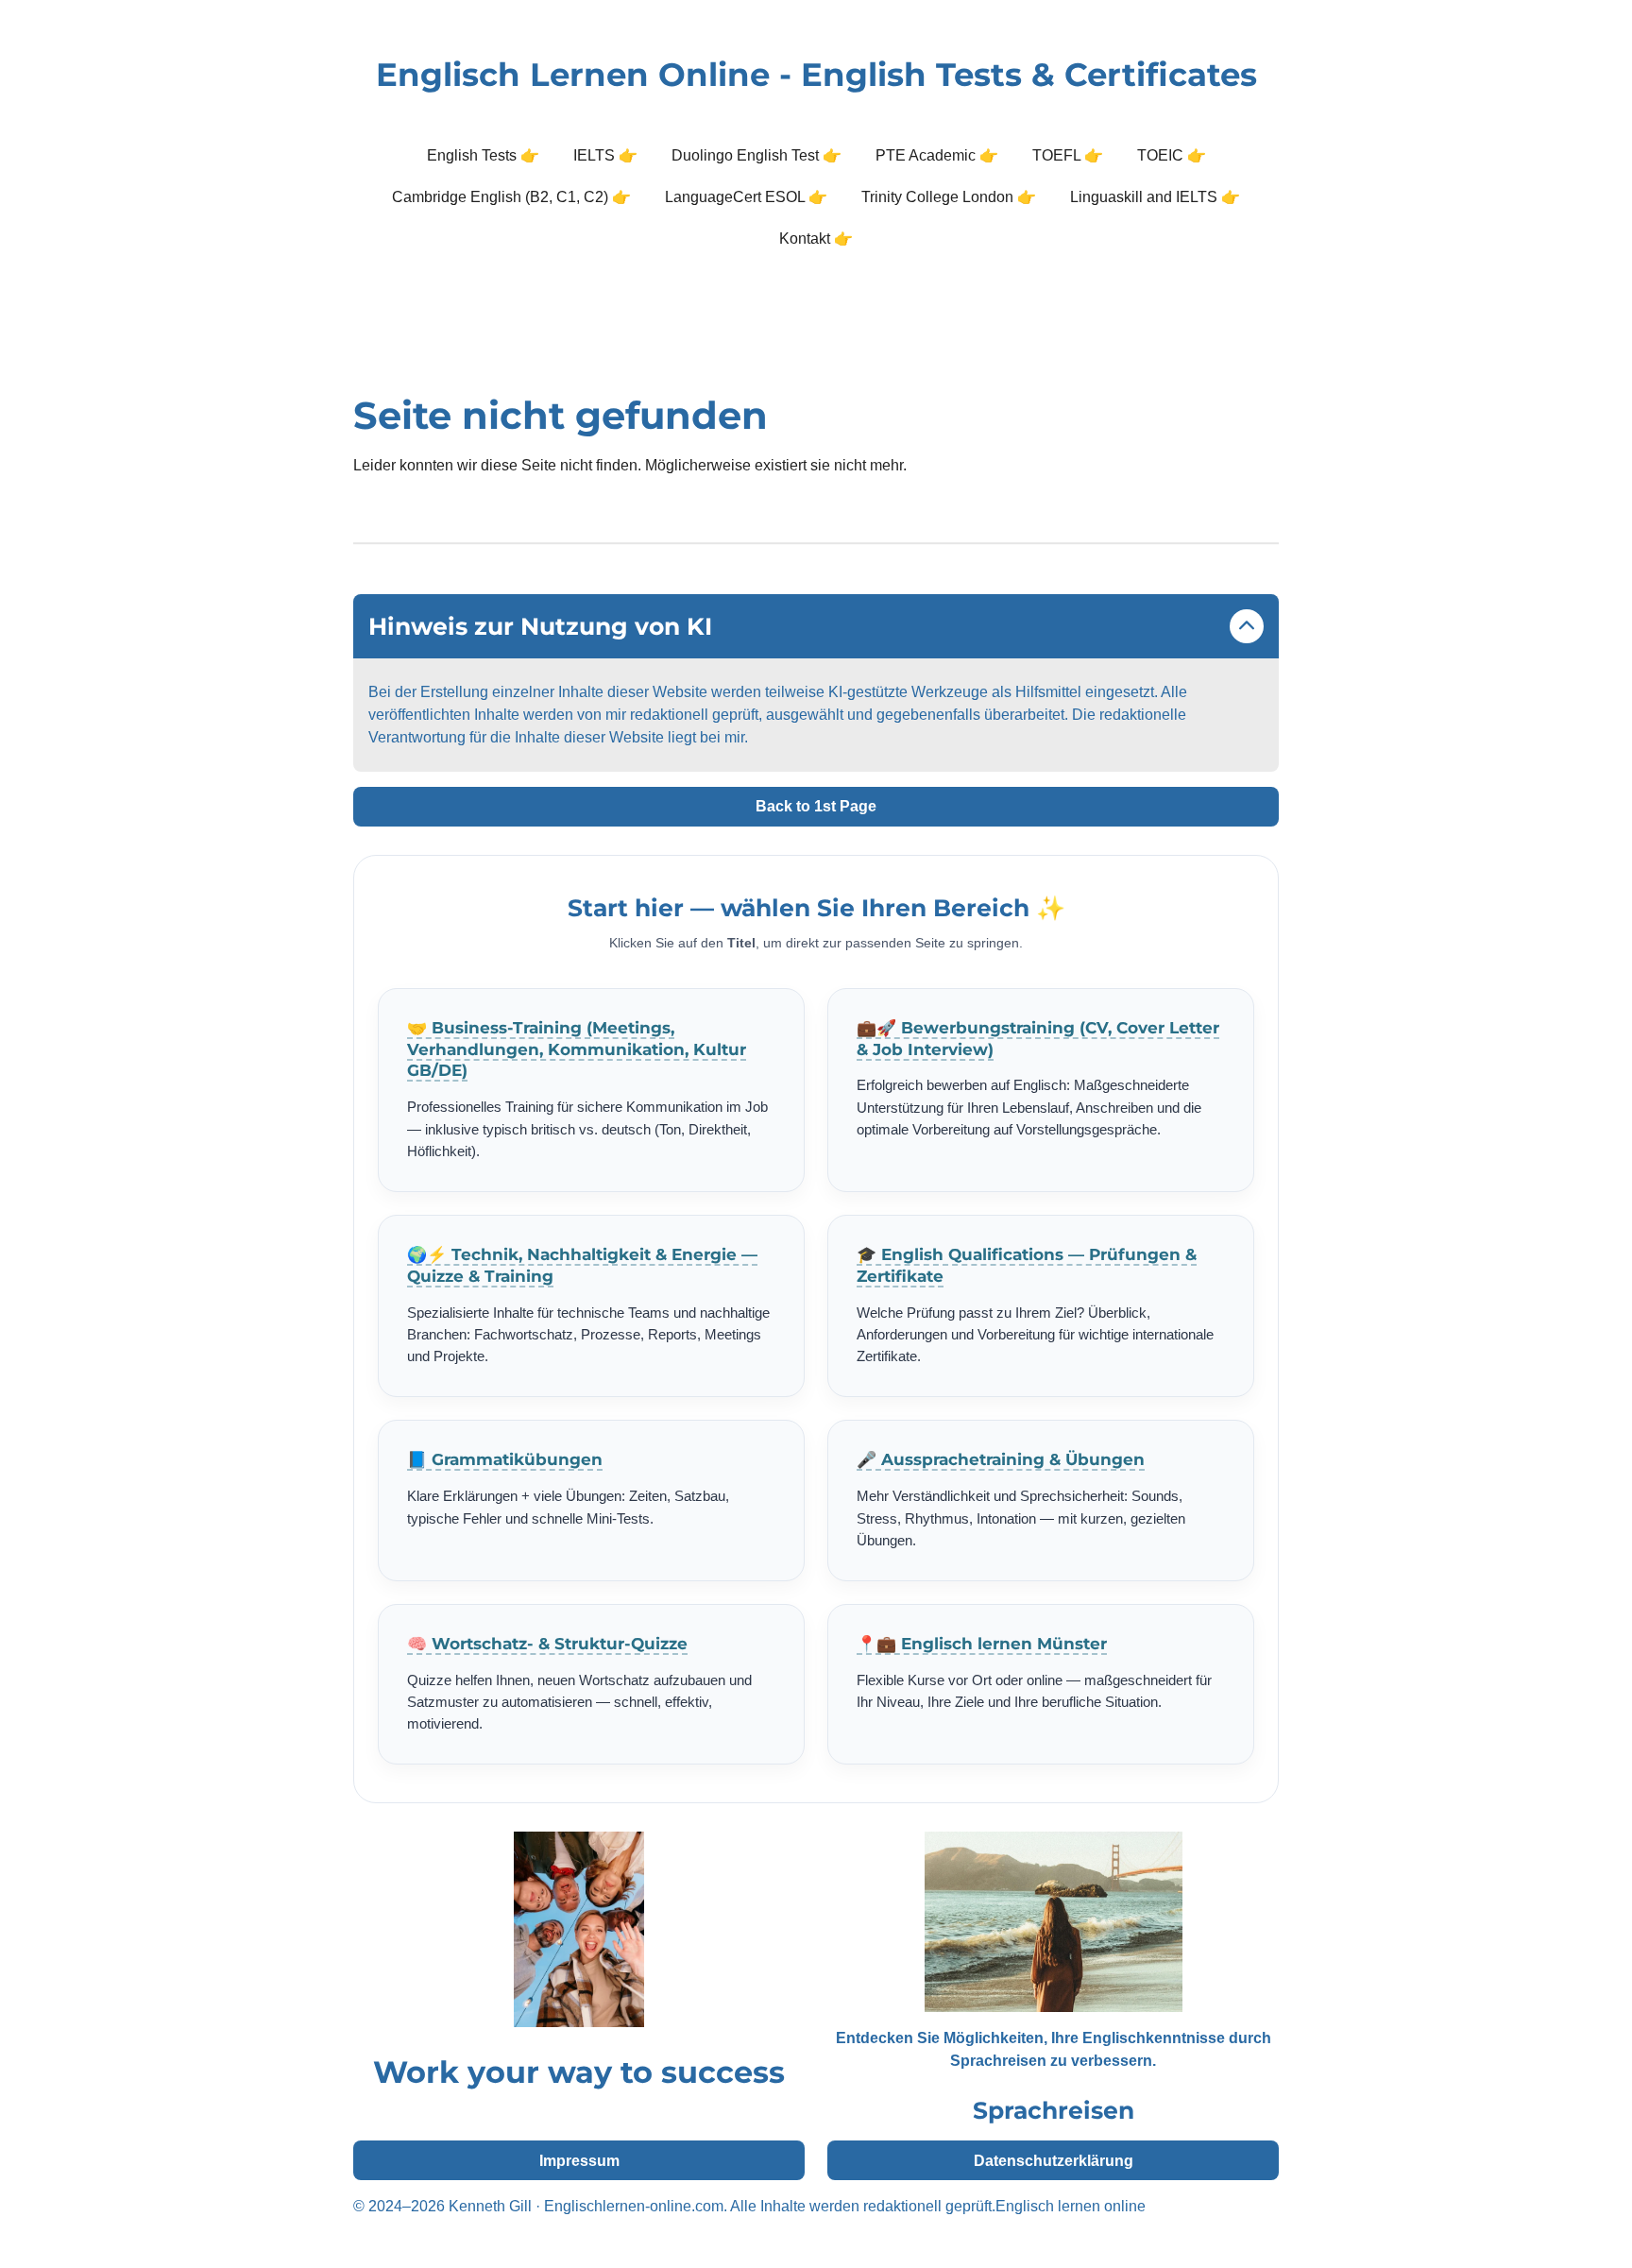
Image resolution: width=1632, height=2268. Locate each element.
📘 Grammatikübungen (505, 1459)
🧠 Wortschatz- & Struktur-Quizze (547, 1644)
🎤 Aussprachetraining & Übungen (1001, 1459)
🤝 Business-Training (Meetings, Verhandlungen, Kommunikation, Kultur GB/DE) (577, 1049)
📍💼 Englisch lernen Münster (982, 1644)
